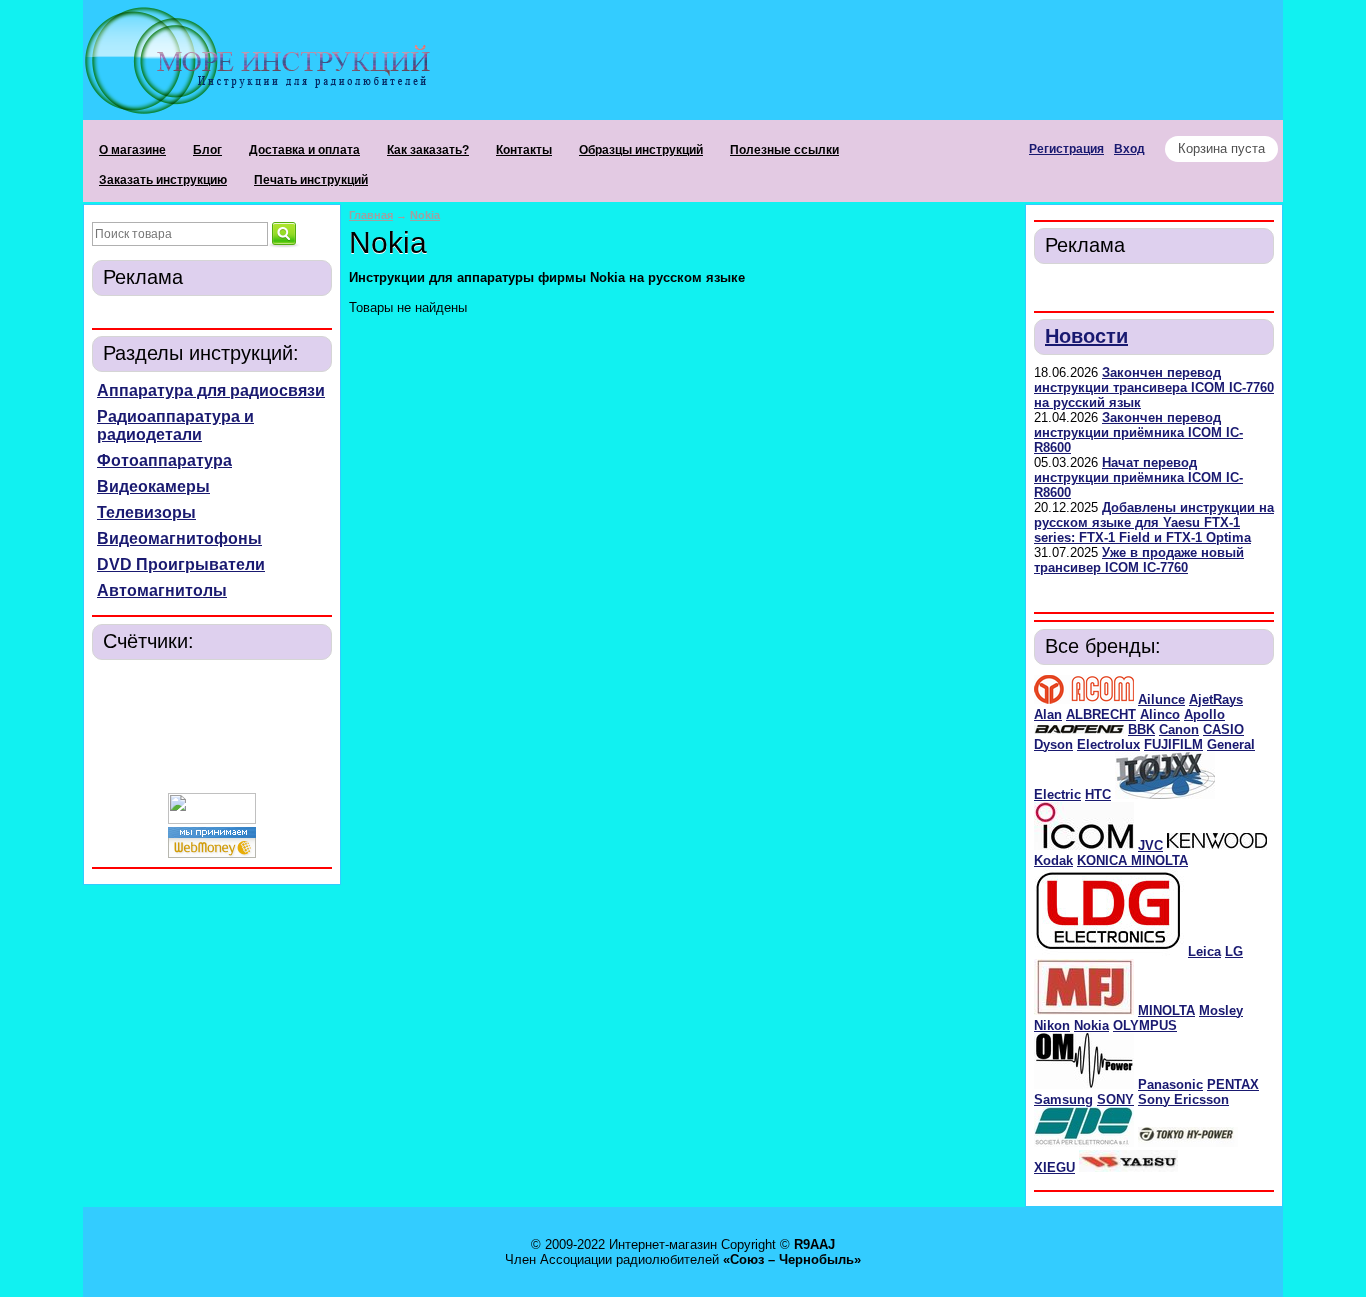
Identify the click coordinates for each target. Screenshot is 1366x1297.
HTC (1098, 794)
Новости (1086, 336)
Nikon (1052, 1025)
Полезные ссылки (784, 150)
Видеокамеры (153, 486)
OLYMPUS (1145, 1025)
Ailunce (1161, 699)
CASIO (1223, 729)
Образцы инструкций (641, 150)
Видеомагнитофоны (179, 538)
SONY (1115, 1099)
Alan (1048, 714)
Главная (371, 215)
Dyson (1053, 744)
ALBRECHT (1101, 714)
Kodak (1053, 860)
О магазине (132, 150)
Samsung (1063, 1099)
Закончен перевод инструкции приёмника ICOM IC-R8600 (1138, 432)
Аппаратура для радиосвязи (211, 390)
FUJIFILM (1173, 744)
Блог (207, 150)
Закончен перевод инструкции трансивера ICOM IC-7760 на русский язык (1154, 387)
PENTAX (1233, 1084)
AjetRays (1216, 699)
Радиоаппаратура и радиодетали (175, 425)
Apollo (1204, 714)
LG (1234, 951)
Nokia (1091, 1025)
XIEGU (1054, 1167)
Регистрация (1066, 149)
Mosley (1221, 1010)
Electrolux (1108, 744)
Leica (1204, 951)
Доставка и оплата (304, 150)
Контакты (524, 150)
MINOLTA (1166, 1010)
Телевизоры (146, 512)
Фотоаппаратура (164, 460)
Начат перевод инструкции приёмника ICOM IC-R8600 (1138, 477)
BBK (1141, 729)
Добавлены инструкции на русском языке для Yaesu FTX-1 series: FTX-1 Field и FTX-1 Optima (1154, 522)
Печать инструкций (311, 180)
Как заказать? (428, 150)
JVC (1150, 845)
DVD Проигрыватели (181, 564)
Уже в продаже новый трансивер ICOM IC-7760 (1139, 560)
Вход (1129, 149)
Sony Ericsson (1183, 1099)
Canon (1179, 729)
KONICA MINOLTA (1132, 860)
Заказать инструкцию (163, 180)
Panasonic (1170, 1084)
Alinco (1160, 714)
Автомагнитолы (162, 590)
